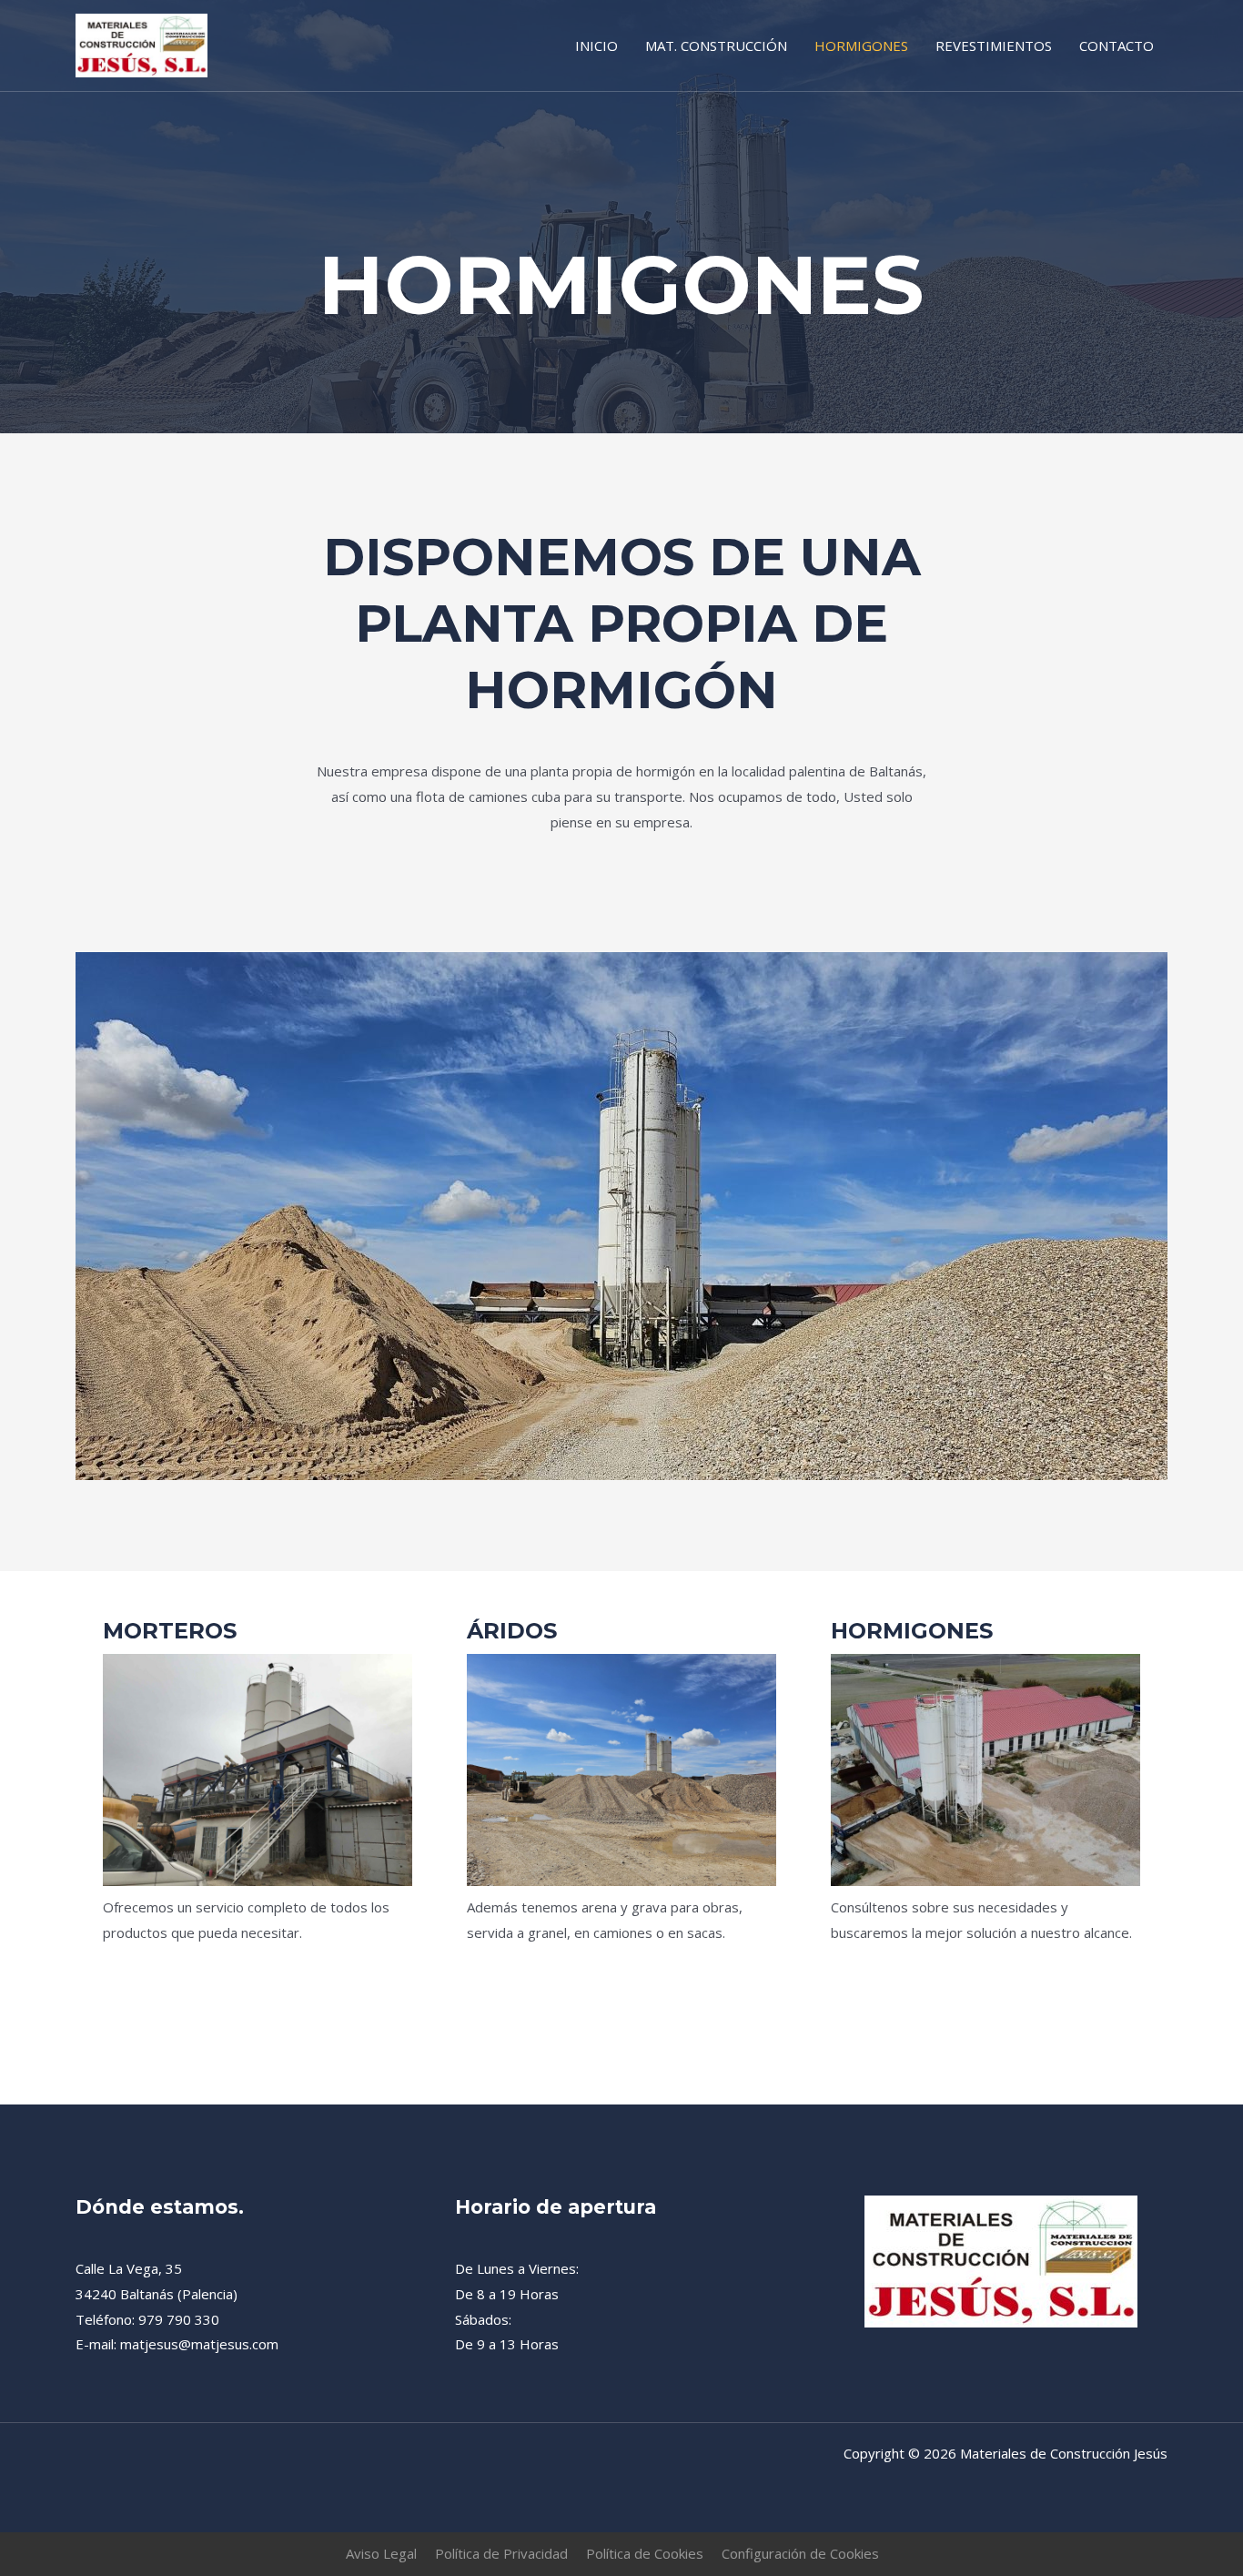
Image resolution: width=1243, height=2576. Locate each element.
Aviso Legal (381, 2553)
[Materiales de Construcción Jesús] (141, 44)
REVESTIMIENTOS (994, 46)
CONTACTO (1117, 46)
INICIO (596, 46)
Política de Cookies (645, 2553)
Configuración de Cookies (800, 2553)
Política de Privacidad (501, 2553)
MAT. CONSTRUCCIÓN (716, 46)
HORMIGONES (861, 46)
